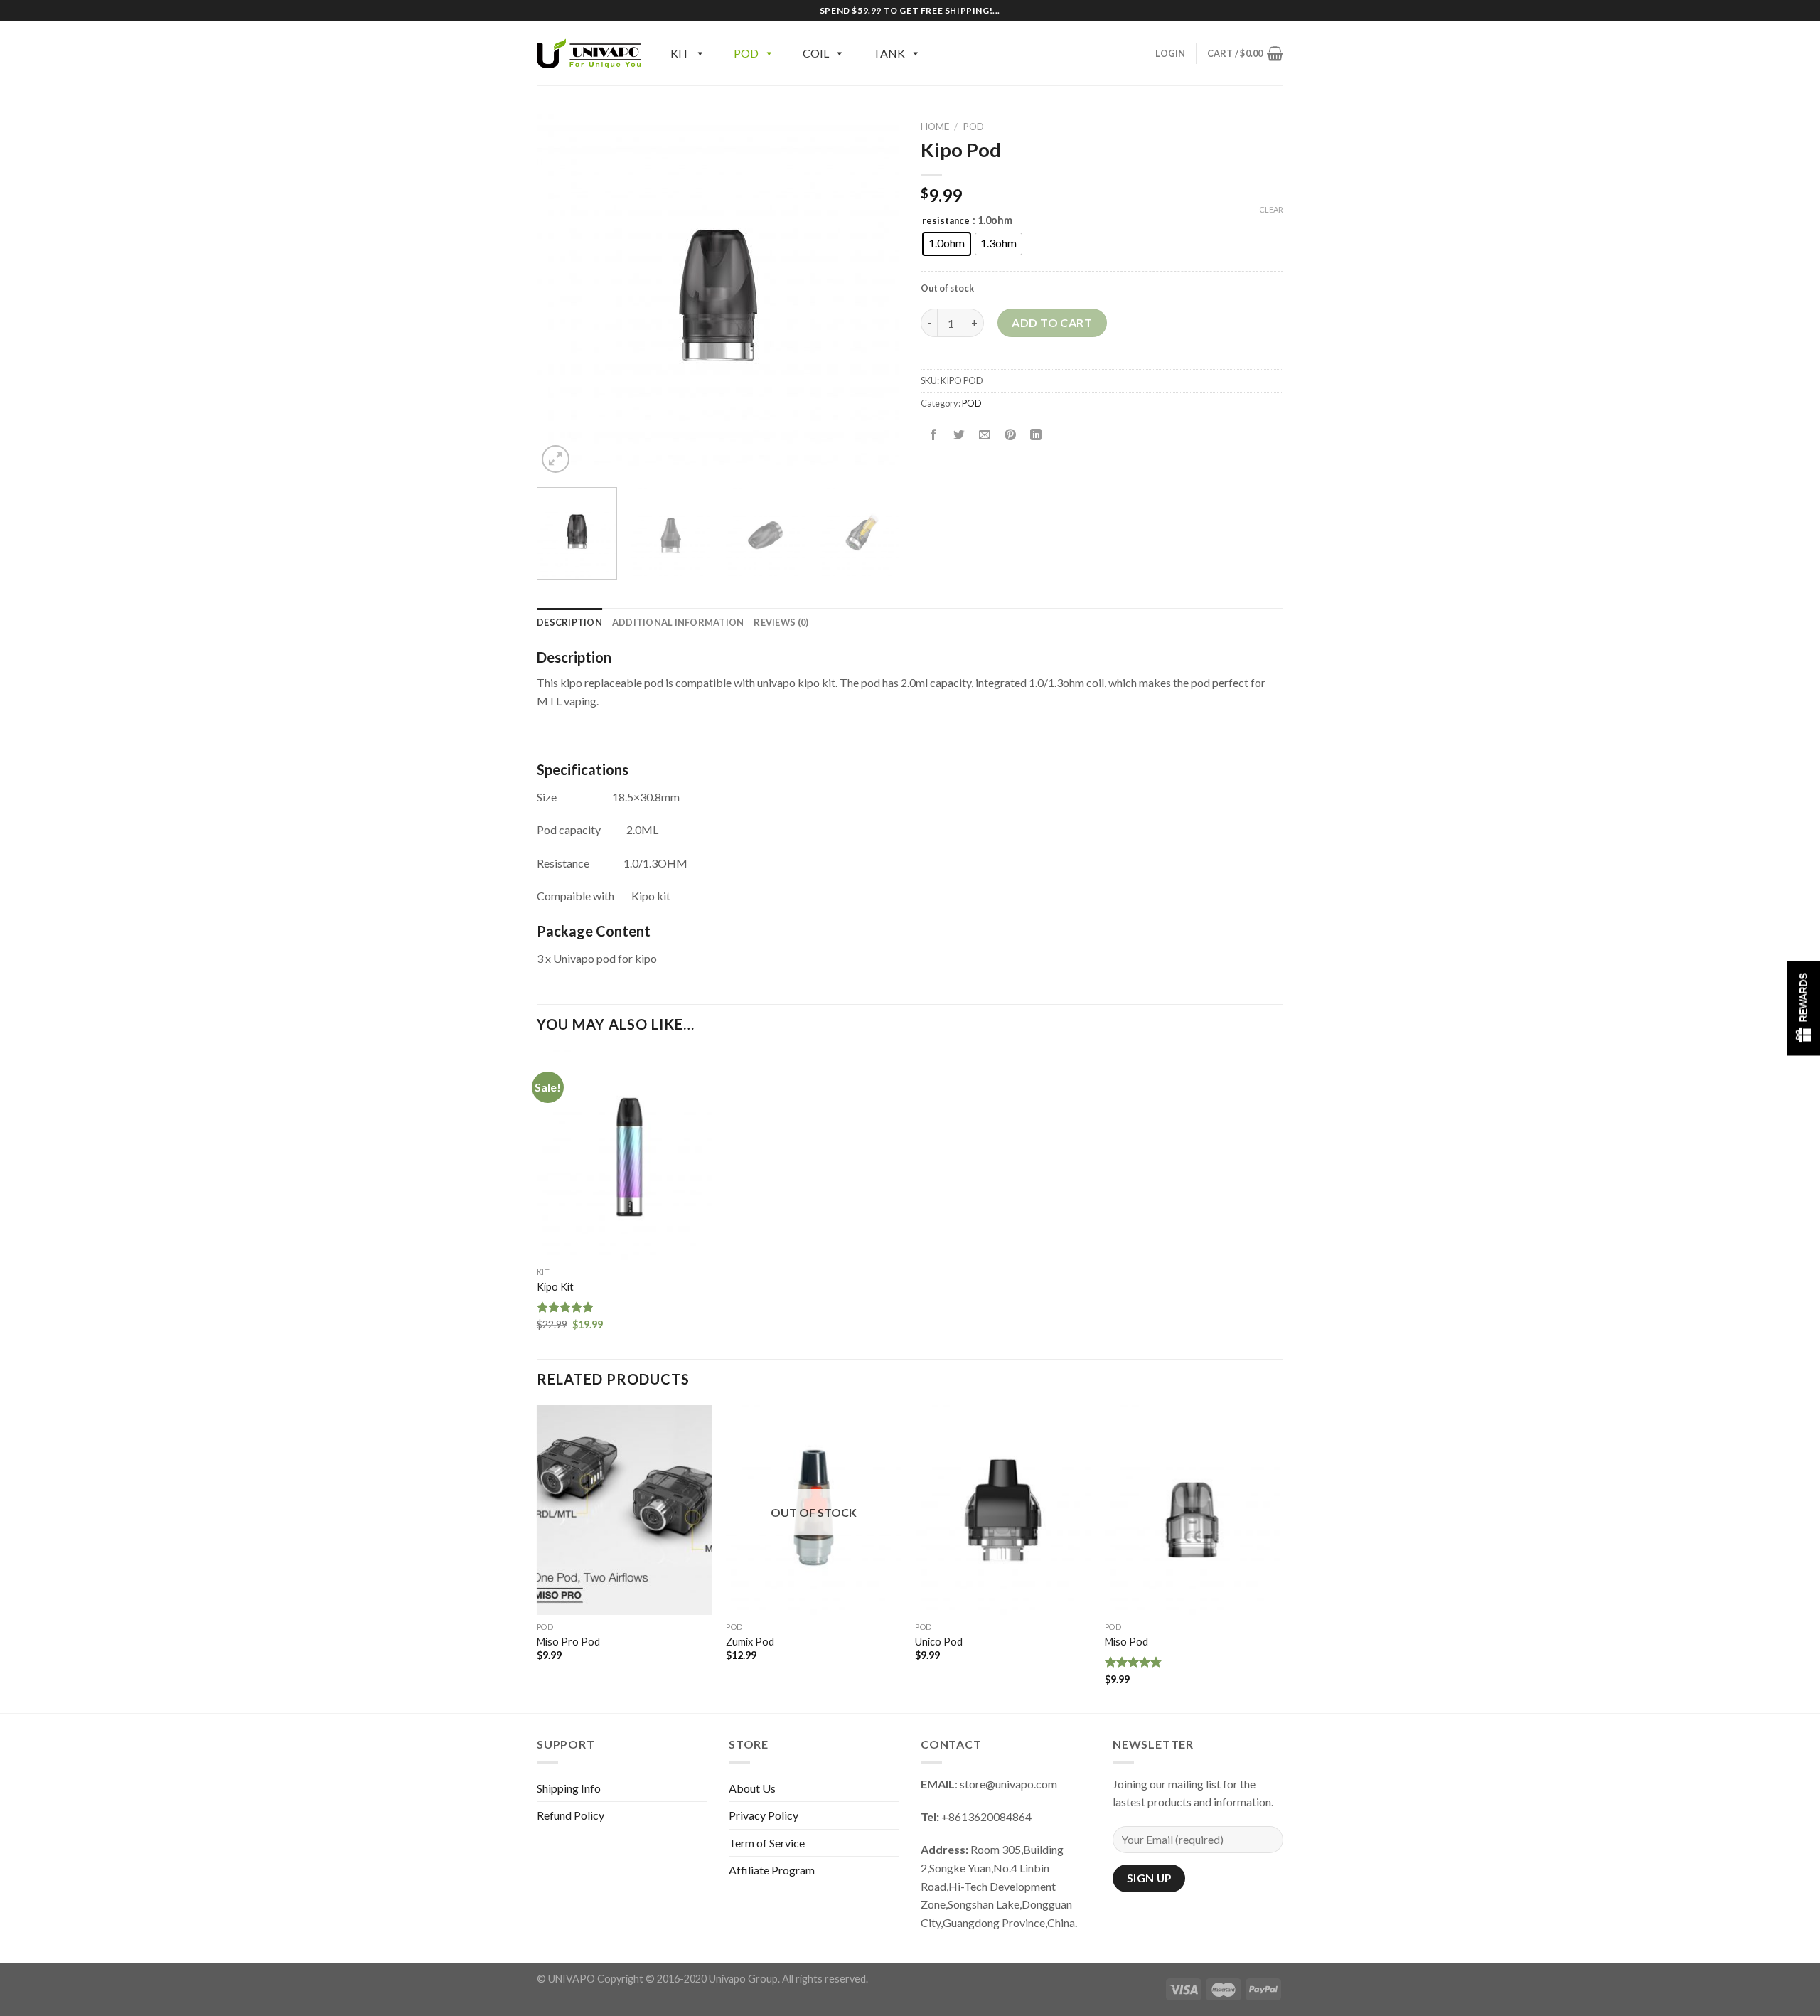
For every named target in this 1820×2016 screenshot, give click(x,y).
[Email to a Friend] (985, 435)
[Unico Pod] (1003, 1510)
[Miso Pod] (1193, 1510)
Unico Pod (939, 1642)
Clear (1271, 209)
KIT (680, 53)
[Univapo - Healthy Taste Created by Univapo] (589, 53)
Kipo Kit (555, 1287)
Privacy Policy (764, 1815)
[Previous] (562, 295)
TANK (889, 53)
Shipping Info (569, 1788)
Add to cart (1052, 322)
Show (1804, 1008)
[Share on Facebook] (934, 435)
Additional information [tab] (678, 622)
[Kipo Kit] (625, 1156)
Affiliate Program (772, 1870)
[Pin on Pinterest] (1011, 435)
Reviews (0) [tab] (781, 622)
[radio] (947, 244)
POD (746, 53)
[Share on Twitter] (959, 435)
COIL (816, 53)
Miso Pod (1126, 1642)
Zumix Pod (750, 1642)
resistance (946, 221)
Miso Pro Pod (568, 1642)
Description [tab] (569, 622)
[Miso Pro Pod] (625, 1510)
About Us (752, 1788)
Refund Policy (571, 1815)
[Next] (874, 295)
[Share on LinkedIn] (1036, 435)
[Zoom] (556, 459)
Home (935, 127)
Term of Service (767, 1843)
